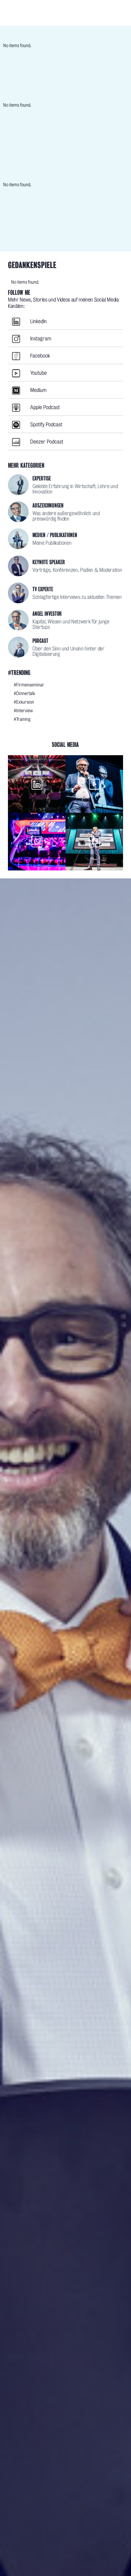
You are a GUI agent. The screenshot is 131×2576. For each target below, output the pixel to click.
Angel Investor (47, 614)
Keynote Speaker (49, 562)
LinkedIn (38, 321)
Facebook (40, 356)
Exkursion (25, 702)
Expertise (42, 478)
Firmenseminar (30, 685)
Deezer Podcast (47, 442)
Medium (38, 390)
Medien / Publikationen (55, 535)
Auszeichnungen (48, 505)
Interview (25, 711)
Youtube (38, 373)
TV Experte (43, 589)
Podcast (40, 641)
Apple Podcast (45, 407)
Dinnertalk (26, 693)
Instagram (41, 339)
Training (23, 719)
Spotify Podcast (46, 425)
